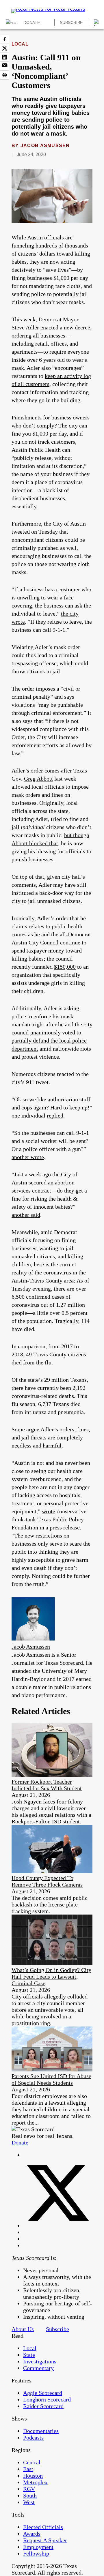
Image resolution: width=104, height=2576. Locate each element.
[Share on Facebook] (5, 39)
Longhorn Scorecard (47, 2399)
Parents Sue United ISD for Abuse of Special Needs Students (51, 2079)
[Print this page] (5, 75)
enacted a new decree (65, 327)
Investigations (40, 2361)
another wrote (28, 1157)
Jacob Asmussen (45, 146)
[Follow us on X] (58, 2226)
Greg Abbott (38, 779)
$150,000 (65, 967)
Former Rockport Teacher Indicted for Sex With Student (47, 1785)
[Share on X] (5, 48)
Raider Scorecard (43, 2406)
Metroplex (35, 2482)
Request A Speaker (45, 2540)
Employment (38, 2547)
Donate (32, 23)
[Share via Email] (5, 66)
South (30, 2496)
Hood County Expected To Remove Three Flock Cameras (47, 1881)
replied (55, 1115)
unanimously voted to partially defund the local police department (49, 1040)
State (29, 2355)
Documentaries (41, 2431)
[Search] (97, 23)
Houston (33, 2476)
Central (32, 2462)
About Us (23, 2329)
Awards (32, 2534)
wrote (49, 1511)
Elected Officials (43, 2527)
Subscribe (71, 23)
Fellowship (36, 2553)
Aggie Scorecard (43, 2393)
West (29, 2502)
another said (26, 1215)
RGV (29, 2489)
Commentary (38, 2368)
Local (20, 44)
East (28, 2469)
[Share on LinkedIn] (5, 57)
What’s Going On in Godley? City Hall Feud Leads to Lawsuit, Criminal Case (51, 1977)
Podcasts (33, 2438)
